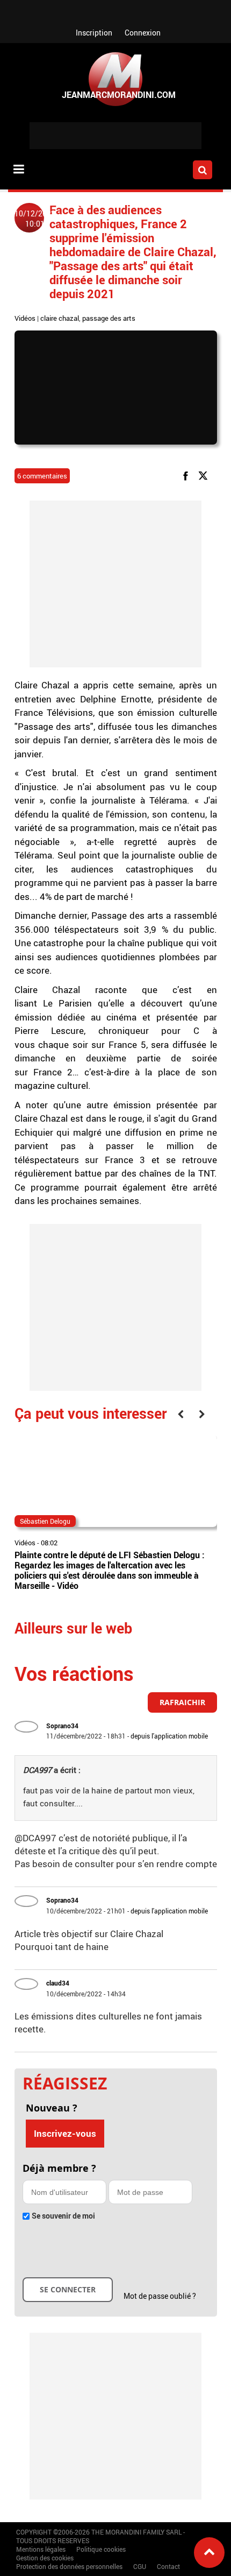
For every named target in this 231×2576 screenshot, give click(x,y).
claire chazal (60, 318)
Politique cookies (101, 2549)
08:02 (49, 1543)
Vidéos (25, 318)
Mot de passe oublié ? (160, 2296)
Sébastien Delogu (45, 1521)
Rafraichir (182, 1702)
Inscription (94, 33)
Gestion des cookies (45, 2558)
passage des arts (109, 318)
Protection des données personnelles (69, 2566)
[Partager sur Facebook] (187, 475)
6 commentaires (42, 476)
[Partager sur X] (205, 475)
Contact (168, 2566)
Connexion (143, 33)
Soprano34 (62, 1726)
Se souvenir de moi (63, 2216)
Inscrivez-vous (65, 2133)
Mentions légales (41, 2549)
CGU (140, 2566)
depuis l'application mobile (169, 1736)
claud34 (58, 1983)
